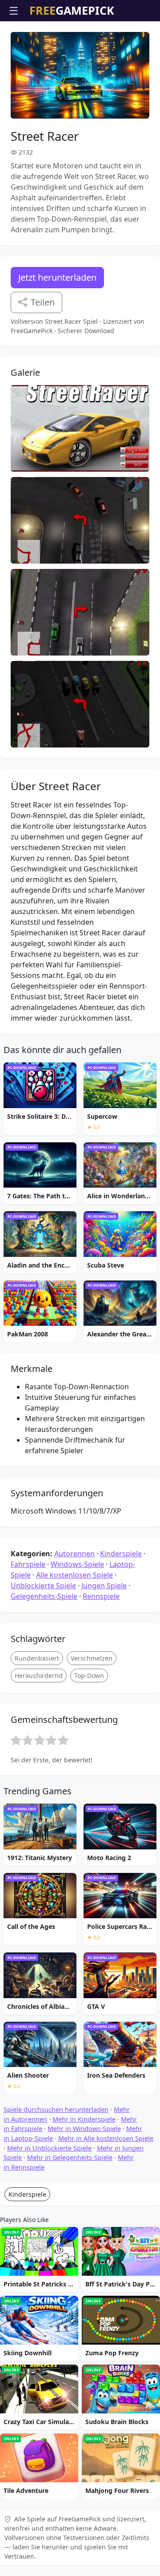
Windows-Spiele (77, 1564)
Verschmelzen (92, 1658)
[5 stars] (63, 1740)
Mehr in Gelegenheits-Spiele (70, 2157)
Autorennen (74, 1554)
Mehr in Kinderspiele (84, 2119)
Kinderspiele (121, 1554)
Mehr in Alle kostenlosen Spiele (106, 2138)
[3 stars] (40, 1740)
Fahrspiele (28, 1564)
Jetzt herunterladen (57, 277)
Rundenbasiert (37, 1658)
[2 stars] (28, 1740)
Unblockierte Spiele (43, 1586)
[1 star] (16, 1740)
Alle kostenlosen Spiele (74, 1575)
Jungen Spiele (104, 1586)
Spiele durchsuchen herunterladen (56, 2109)
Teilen (43, 302)
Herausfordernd (39, 1676)
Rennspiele (101, 1596)
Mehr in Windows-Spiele (84, 2129)
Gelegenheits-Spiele (44, 1596)
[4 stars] (51, 1740)
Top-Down (89, 1676)
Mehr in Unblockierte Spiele (49, 2148)
